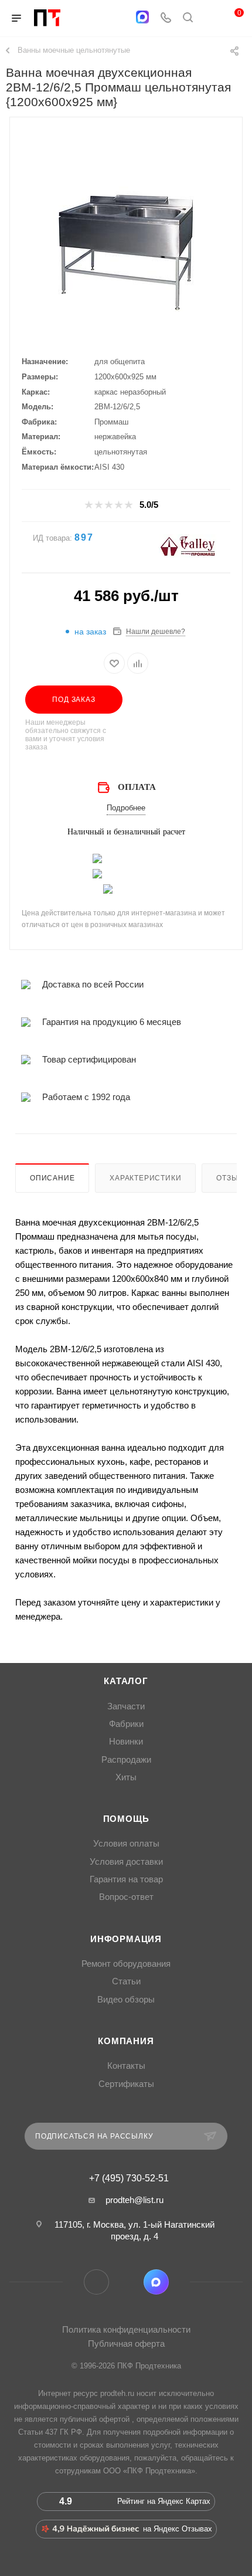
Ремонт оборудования (126, 1964)
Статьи (126, 1981)
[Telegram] (119, 18)
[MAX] (142, 17)
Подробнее (126, 808)
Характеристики (145, 1178)
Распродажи (126, 1760)
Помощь (126, 1819)
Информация (126, 1939)
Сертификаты (126, 2084)
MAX (156, 2282)
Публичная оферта (126, 2343)
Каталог (126, 1681)
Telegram (96, 2282)
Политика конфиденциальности (126, 2329)
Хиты (126, 1777)
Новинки (126, 1742)
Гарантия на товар (126, 1879)
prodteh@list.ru (134, 2200)
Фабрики (126, 1724)
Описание (52, 1178)
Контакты (126, 2066)
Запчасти (126, 1706)
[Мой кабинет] (210, 18)
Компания (126, 2041)
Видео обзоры (126, 2000)
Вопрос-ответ (126, 1897)
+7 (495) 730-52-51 (129, 2178)
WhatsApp (126, 2282)
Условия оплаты (126, 1844)
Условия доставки (126, 1862)
